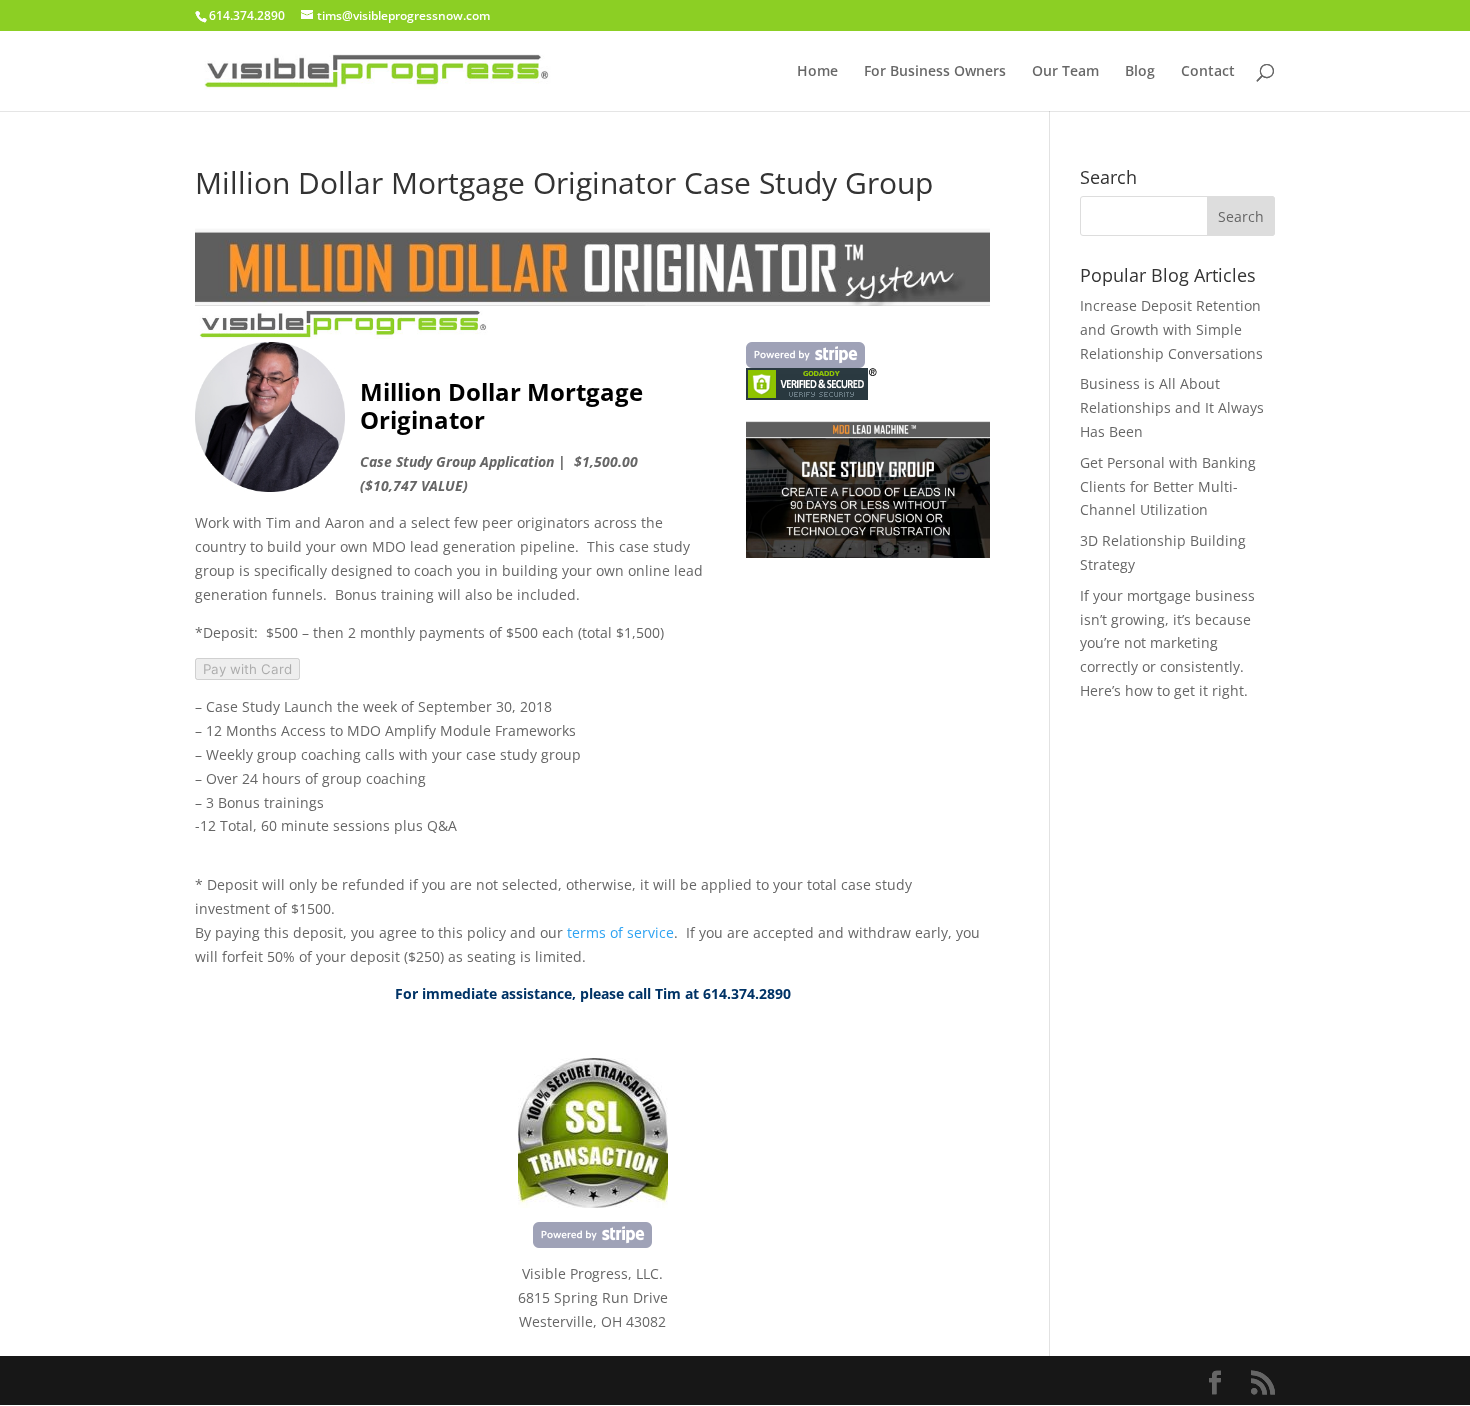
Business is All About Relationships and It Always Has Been (1172, 407)
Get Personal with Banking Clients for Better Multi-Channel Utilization (1168, 486)
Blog (1140, 72)
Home (817, 72)
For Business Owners (935, 72)
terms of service (620, 932)
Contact (1208, 72)
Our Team (1065, 72)
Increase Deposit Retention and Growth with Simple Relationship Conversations (1171, 329)
